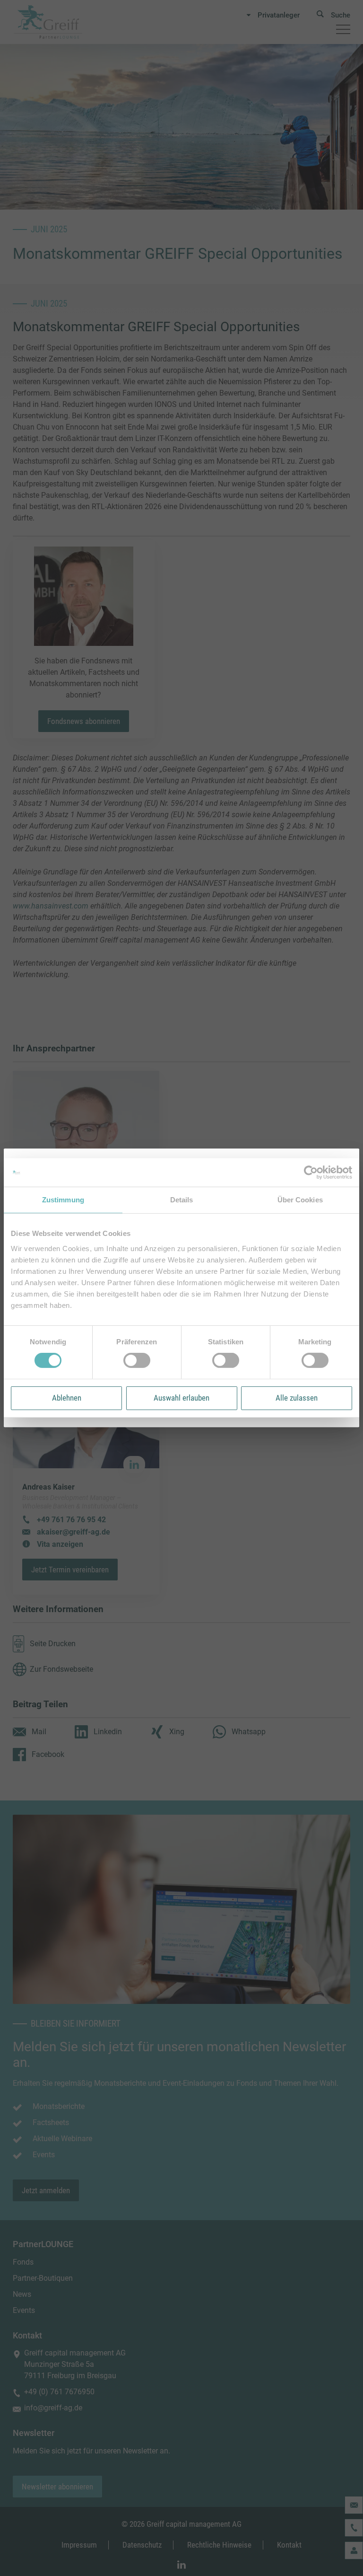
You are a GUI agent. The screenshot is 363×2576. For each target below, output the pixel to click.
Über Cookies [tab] (300, 1200)
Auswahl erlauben (181, 1398)
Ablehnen (67, 1398)
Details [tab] (182, 1200)
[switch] (137, 1360)
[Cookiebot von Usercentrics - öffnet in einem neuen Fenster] (311, 1173)
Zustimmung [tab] (63, 1200)
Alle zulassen (297, 1398)
